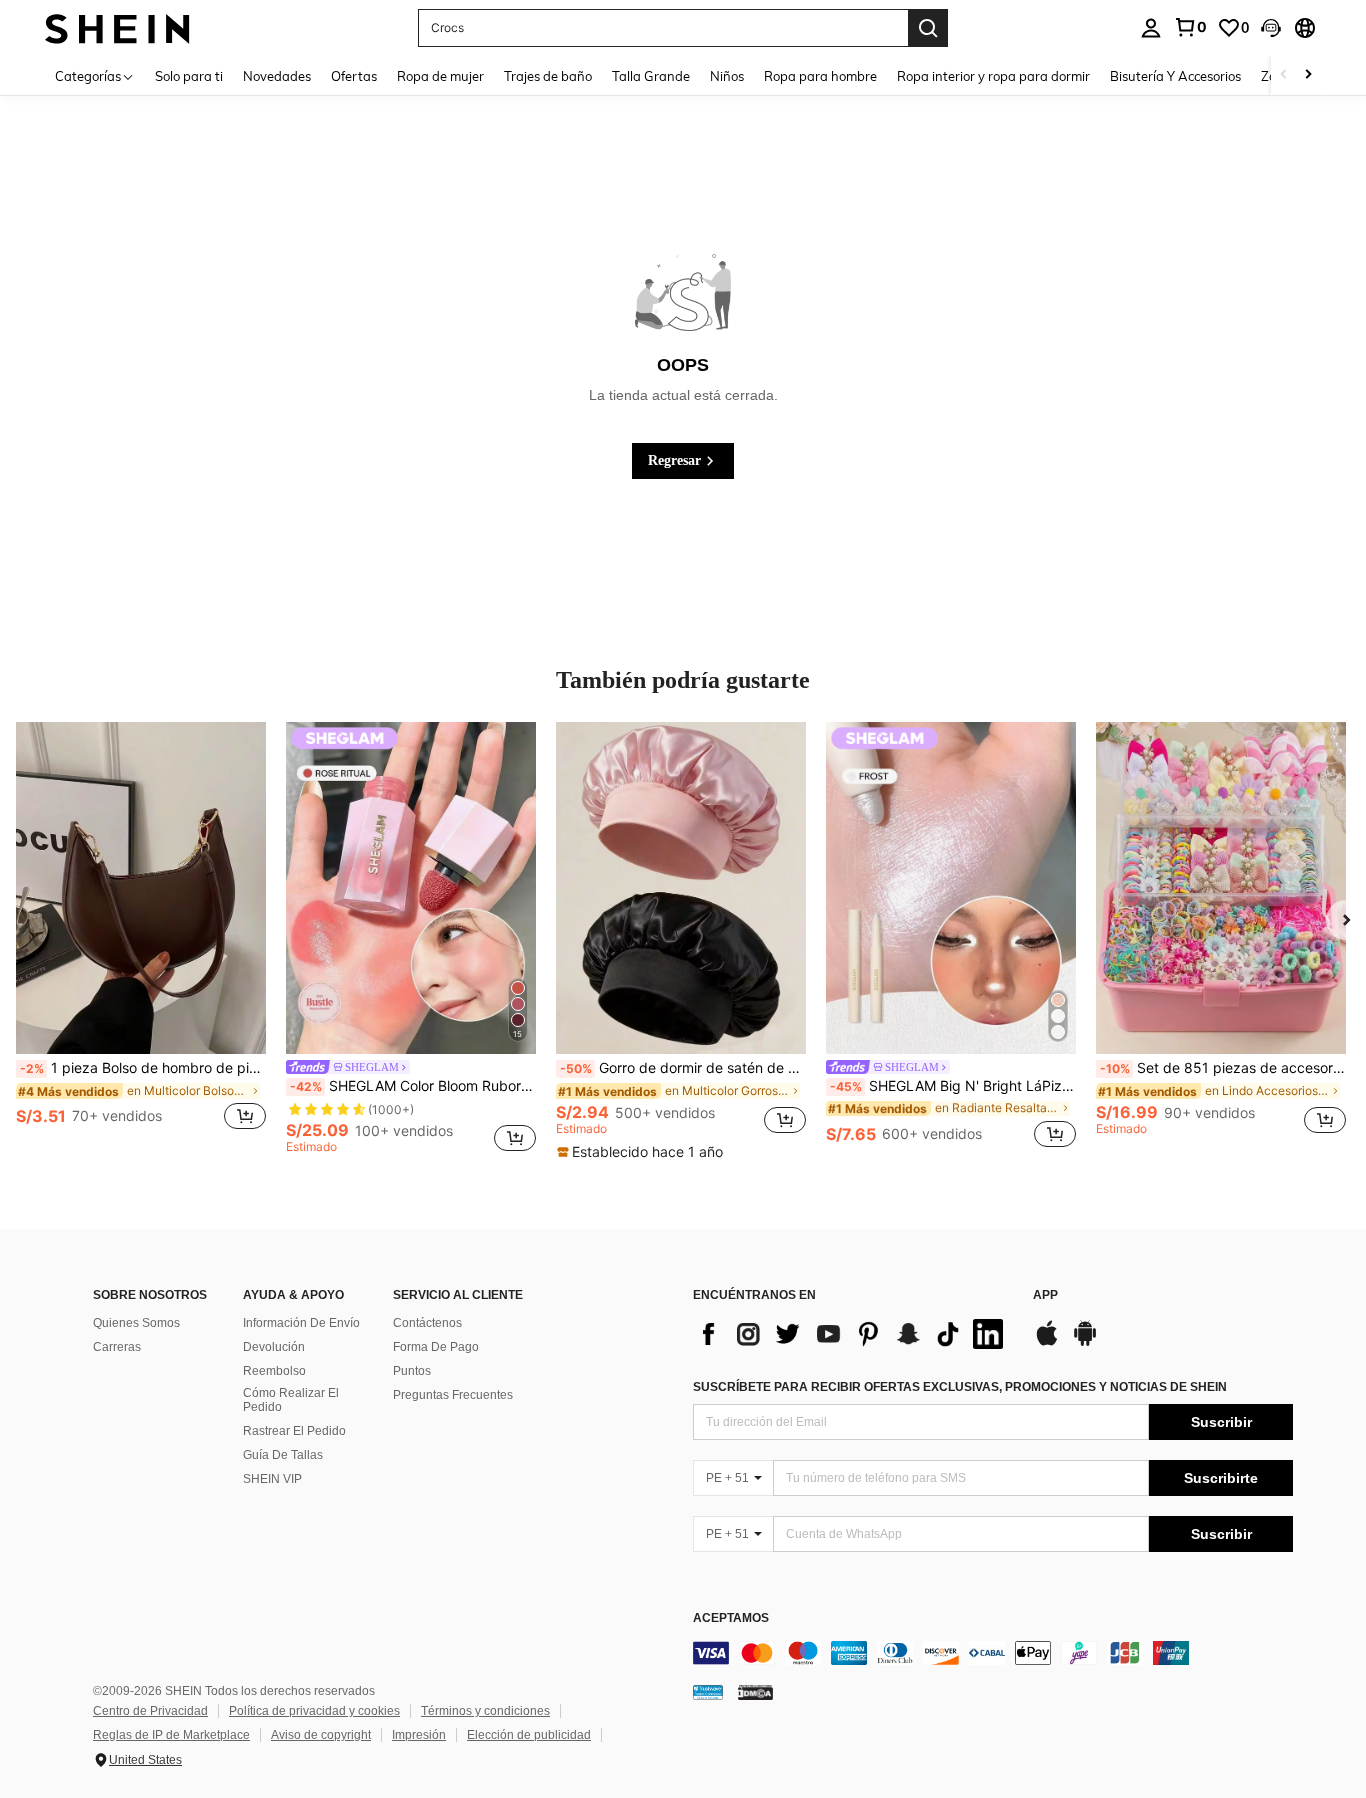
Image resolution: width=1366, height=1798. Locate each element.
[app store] (1047, 1343)
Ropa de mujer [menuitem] (440, 76)
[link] (1190, 27)
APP (1045, 1295)
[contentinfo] (993, 1653)
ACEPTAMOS (731, 1618)
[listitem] (141, 937)
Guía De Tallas (283, 1455)
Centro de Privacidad (150, 1711)
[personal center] (1151, 28)
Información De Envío (301, 1323)
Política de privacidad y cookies (314, 1711)
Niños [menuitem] (727, 76)
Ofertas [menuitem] (354, 76)
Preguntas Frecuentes (453, 1395)
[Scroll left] (1284, 75)
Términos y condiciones (485, 1711)
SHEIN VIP (272, 1479)
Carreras (117, 1347)
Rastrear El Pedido (294, 1431)
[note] (642, 1152)
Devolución (274, 1347)
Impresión (419, 1735)
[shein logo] (117, 27)
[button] (1271, 28)
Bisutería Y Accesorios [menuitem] (1175, 76)
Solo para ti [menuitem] (189, 76)
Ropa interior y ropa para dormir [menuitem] (993, 76)
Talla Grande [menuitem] (651, 76)
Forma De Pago (436, 1347)
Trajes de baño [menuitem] (548, 76)
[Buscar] (928, 28)
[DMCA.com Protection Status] (755, 1692)
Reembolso (274, 1371)
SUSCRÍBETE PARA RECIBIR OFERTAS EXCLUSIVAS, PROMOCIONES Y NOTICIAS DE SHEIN (960, 1387)
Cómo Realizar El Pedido (291, 1400)
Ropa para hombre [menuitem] (820, 76)
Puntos (412, 1371)
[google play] (1085, 1343)
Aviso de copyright (321, 1735)
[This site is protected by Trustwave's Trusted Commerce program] (708, 1692)
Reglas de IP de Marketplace (171, 1735)
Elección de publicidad (529, 1735)
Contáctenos (427, 1323)
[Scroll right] (1308, 75)
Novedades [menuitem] (277, 76)
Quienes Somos (136, 1323)
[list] (853, 1334)
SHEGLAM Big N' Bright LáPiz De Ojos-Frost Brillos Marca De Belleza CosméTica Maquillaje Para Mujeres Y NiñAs (953, 1086)
